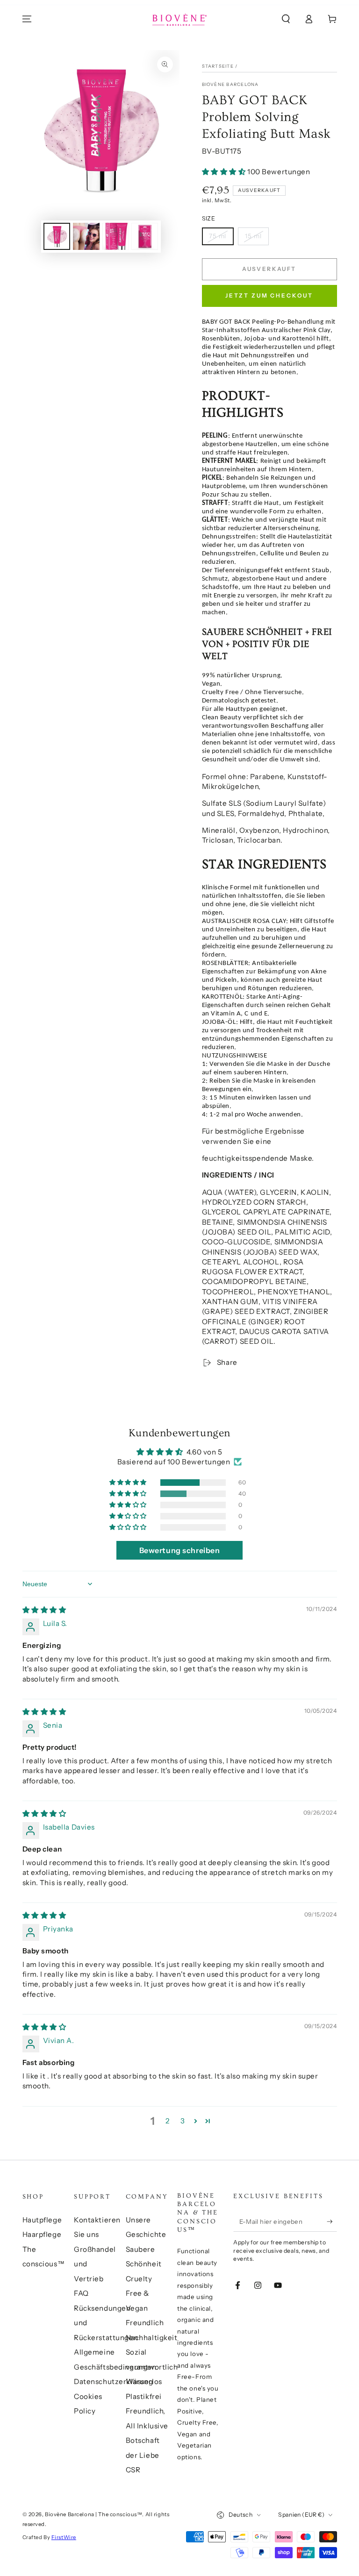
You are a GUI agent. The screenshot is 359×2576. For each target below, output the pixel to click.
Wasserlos (144, 2381)
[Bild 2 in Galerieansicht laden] (86, 236)
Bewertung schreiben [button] (180, 1550)
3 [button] (183, 2121)
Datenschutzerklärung (113, 2381)
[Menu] (27, 19)
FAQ (81, 2293)
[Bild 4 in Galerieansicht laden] (145, 236)
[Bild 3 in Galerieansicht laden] (116, 236)
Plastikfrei (144, 2396)
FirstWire (64, 2537)
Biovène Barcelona (230, 84)
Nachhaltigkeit (152, 2338)
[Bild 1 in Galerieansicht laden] (57, 236)
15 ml (253, 236)
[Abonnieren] (332, 2221)
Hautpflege (42, 2220)
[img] (44, 1610)
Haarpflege (42, 2234)
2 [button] (168, 2121)
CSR (133, 2470)
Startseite (218, 66)
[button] (286, 19)
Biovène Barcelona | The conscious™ (93, 2514)
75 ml (218, 236)
